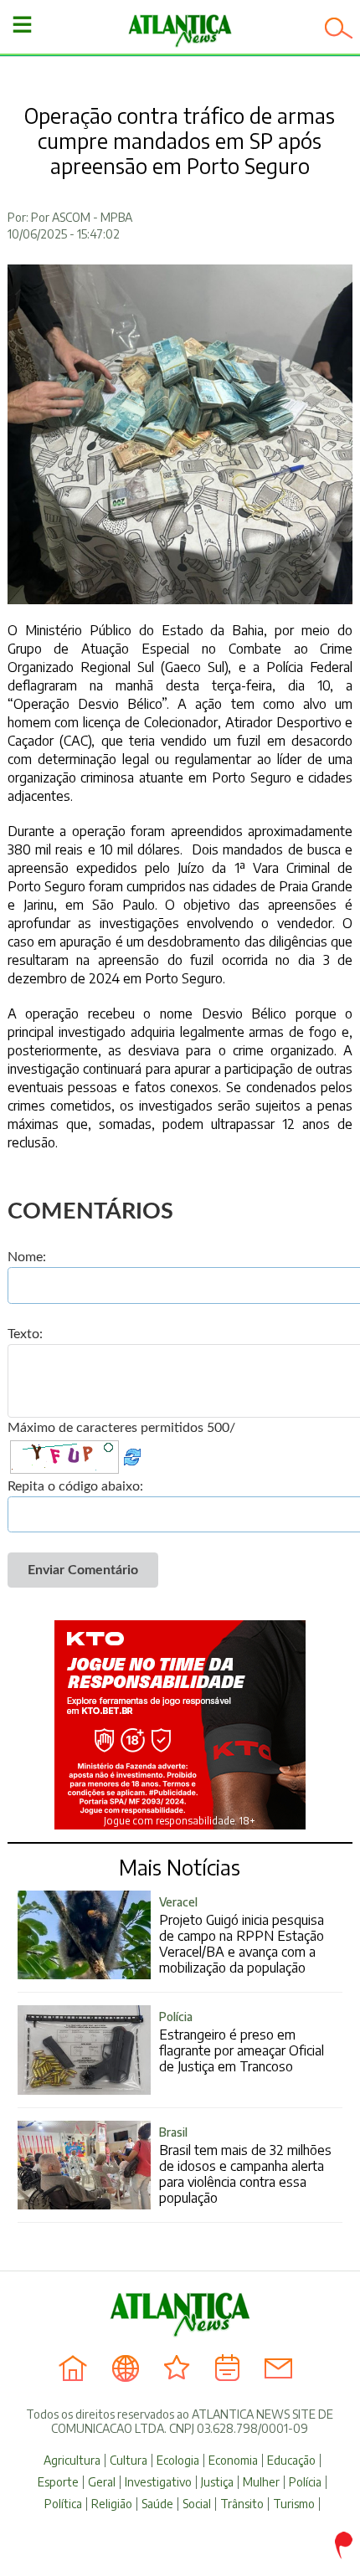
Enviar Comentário (83, 1570)
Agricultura (72, 2461)
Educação (291, 2461)
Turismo (294, 2504)
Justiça (217, 2482)
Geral (102, 2482)
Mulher (261, 2482)
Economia (233, 2461)
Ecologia (178, 2461)
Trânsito (242, 2504)
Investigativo (158, 2482)
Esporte (58, 2482)
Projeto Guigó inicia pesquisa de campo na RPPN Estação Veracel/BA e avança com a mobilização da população (242, 1935)
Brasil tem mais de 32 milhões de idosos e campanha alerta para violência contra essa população (245, 2165)
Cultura (129, 2461)
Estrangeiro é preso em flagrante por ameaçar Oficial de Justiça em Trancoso (242, 2042)
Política (63, 2504)
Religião (112, 2504)
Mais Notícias (180, 1867)
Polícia (305, 2482)
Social (197, 2504)
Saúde (157, 2504)
